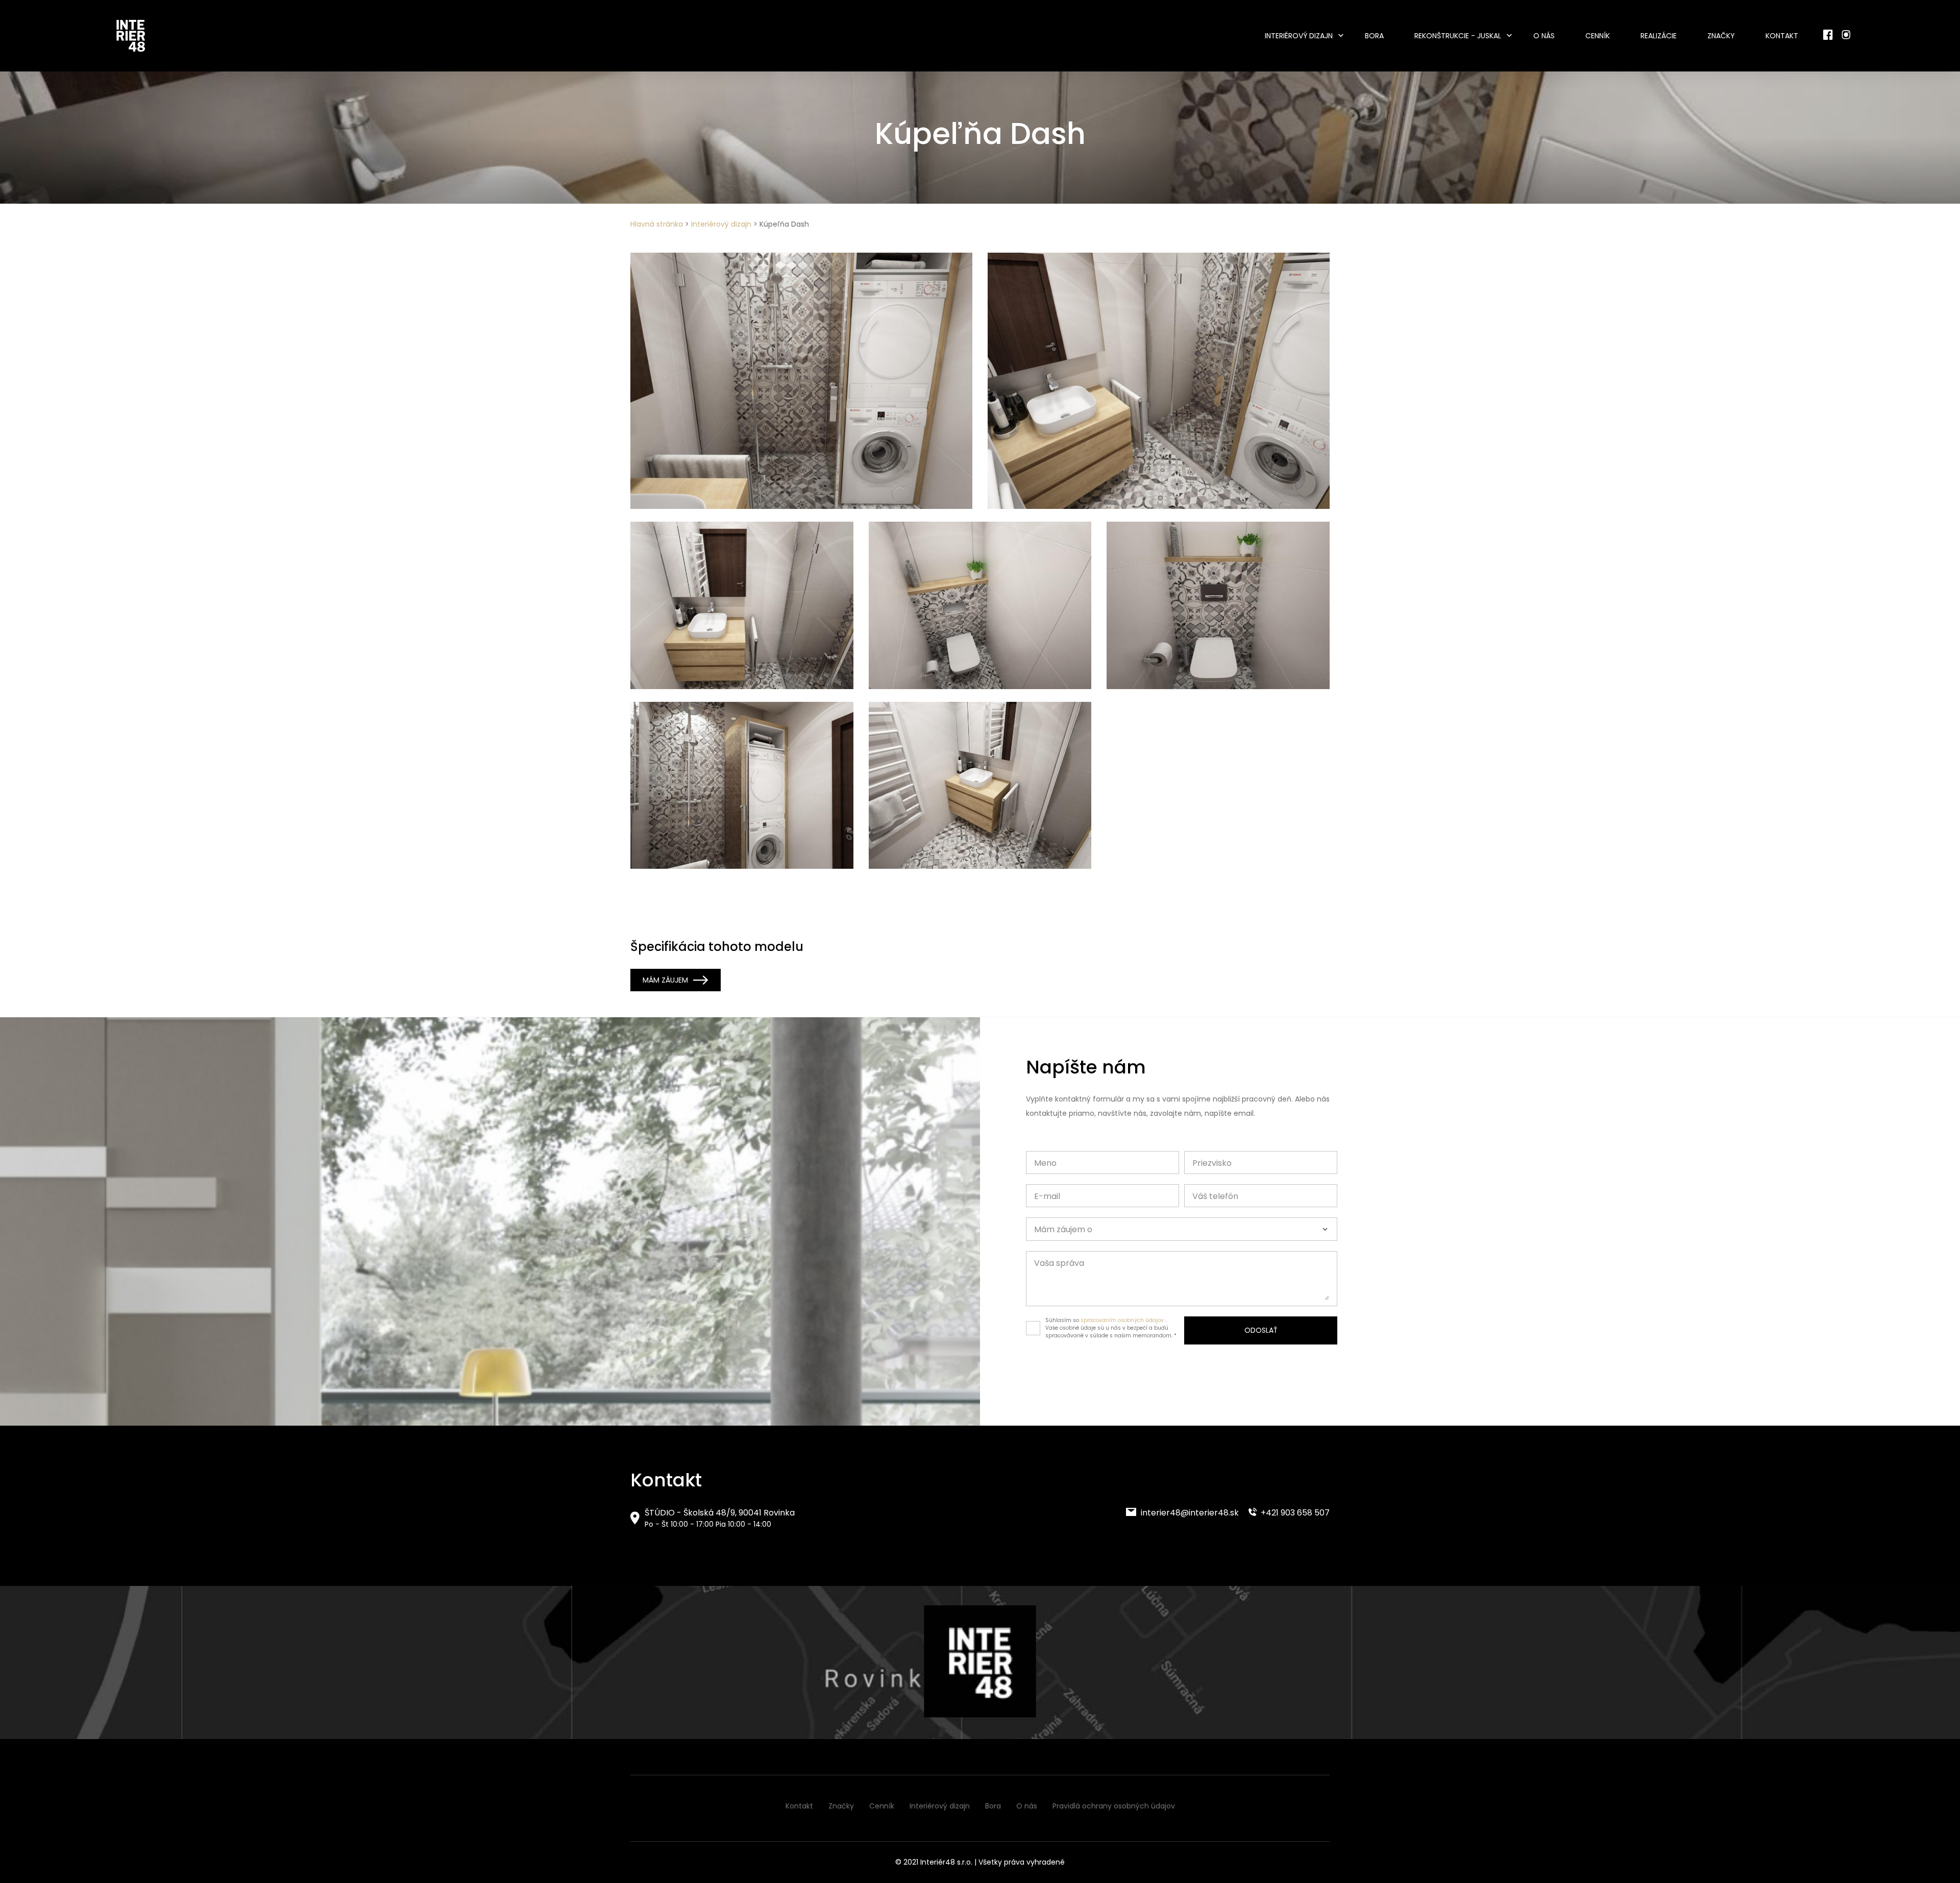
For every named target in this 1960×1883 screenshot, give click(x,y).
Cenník (1598, 36)
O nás (1544, 36)
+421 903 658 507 (1294, 1513)
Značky (1721, 36)
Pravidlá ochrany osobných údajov (1114, 1806)
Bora (1374, 36)
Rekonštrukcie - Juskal (1458, 36)
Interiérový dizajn (1299, 36)
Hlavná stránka (657, 224)
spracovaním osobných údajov (1122, 1320)
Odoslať (1261, 1330)
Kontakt (1782, 36)
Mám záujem (665, 980)
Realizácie (1659, 36)
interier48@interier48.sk (1189, 1513)
